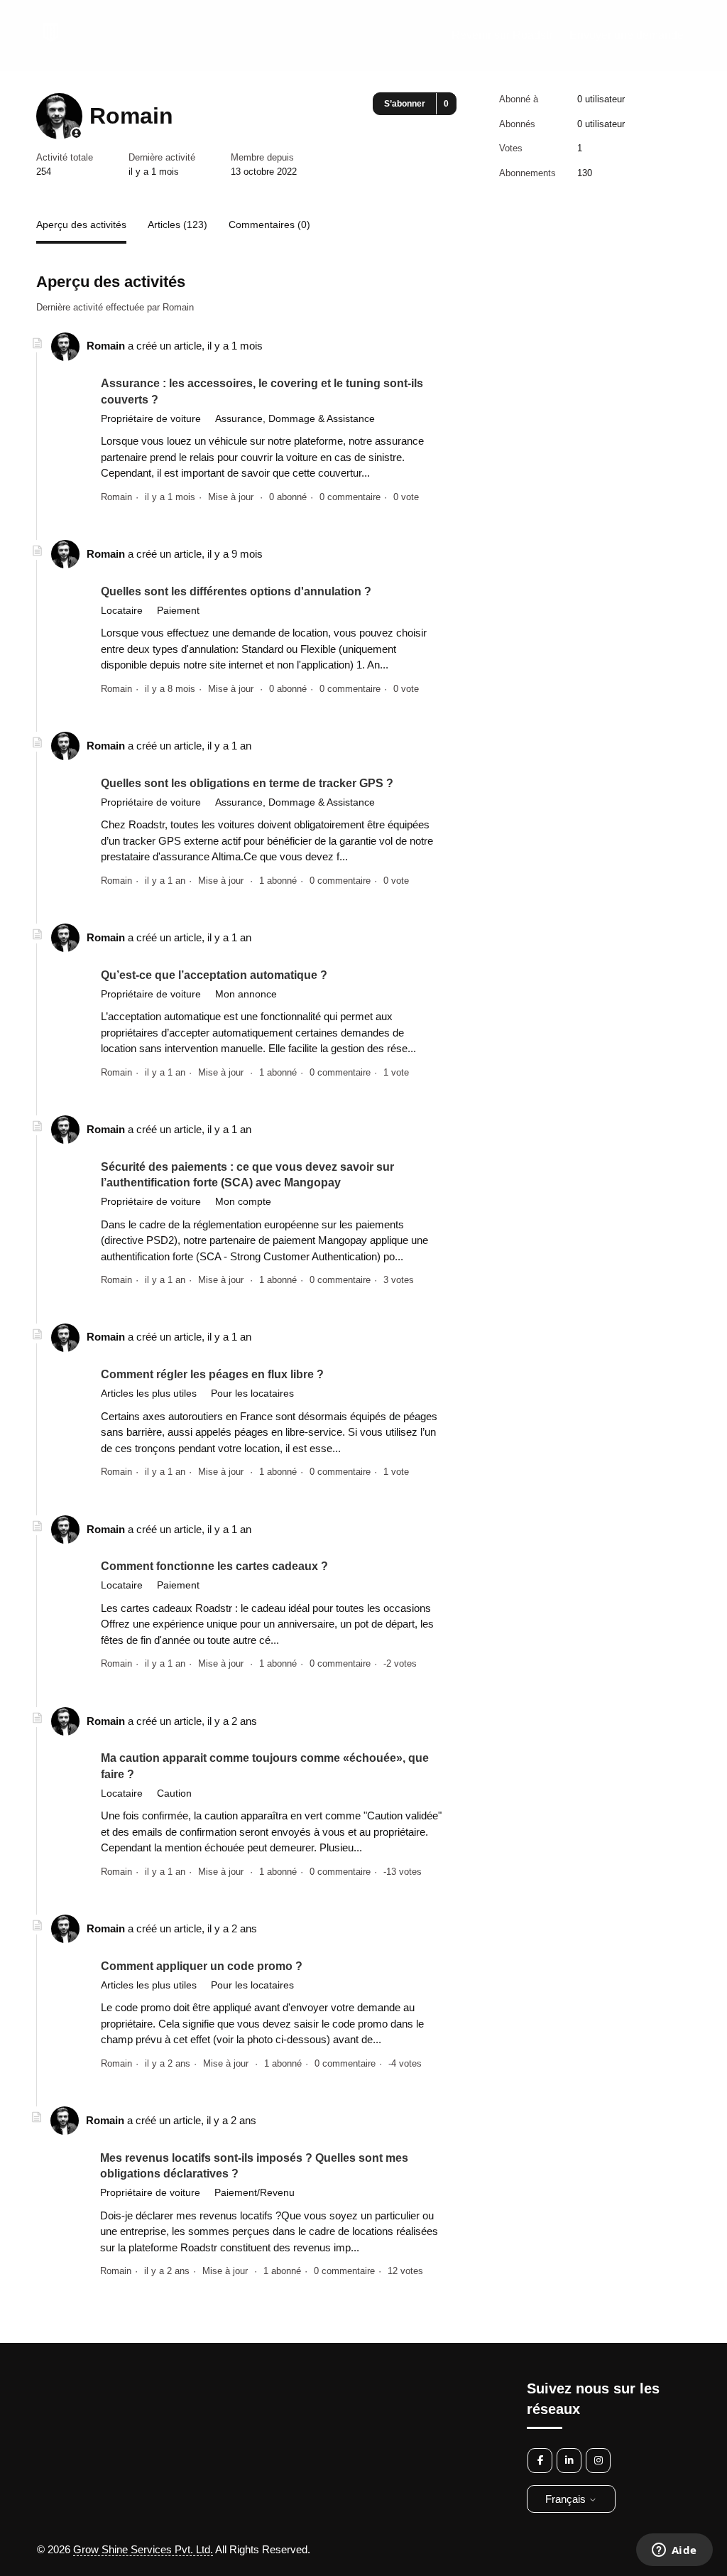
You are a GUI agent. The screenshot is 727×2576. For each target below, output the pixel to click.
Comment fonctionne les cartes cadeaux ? (214, 1566)
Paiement (178, 610)
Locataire (122, 610)
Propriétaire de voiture (151, 418)
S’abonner (405, 104)
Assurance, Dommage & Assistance (295, 418)
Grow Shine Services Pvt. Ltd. (143, 2549)
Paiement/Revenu (255, 2192)
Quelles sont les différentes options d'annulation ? (236, 591)
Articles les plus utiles (149, 1393)
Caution (174, 1793)
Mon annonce (246, 994)
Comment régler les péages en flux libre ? (212, 1374)
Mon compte (243, 1201)
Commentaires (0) (269, 224)
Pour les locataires (252, 1393)
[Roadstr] (50, 42)
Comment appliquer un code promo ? (202, 1966)
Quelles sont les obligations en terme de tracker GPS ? (247, 783)
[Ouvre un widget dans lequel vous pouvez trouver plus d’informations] (674, 2551)
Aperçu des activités (81, 224)
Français (567, 2499)
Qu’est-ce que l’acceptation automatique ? (214, 975)
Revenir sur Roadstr (502, 35)
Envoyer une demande (627, 35)
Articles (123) (177, 224)
